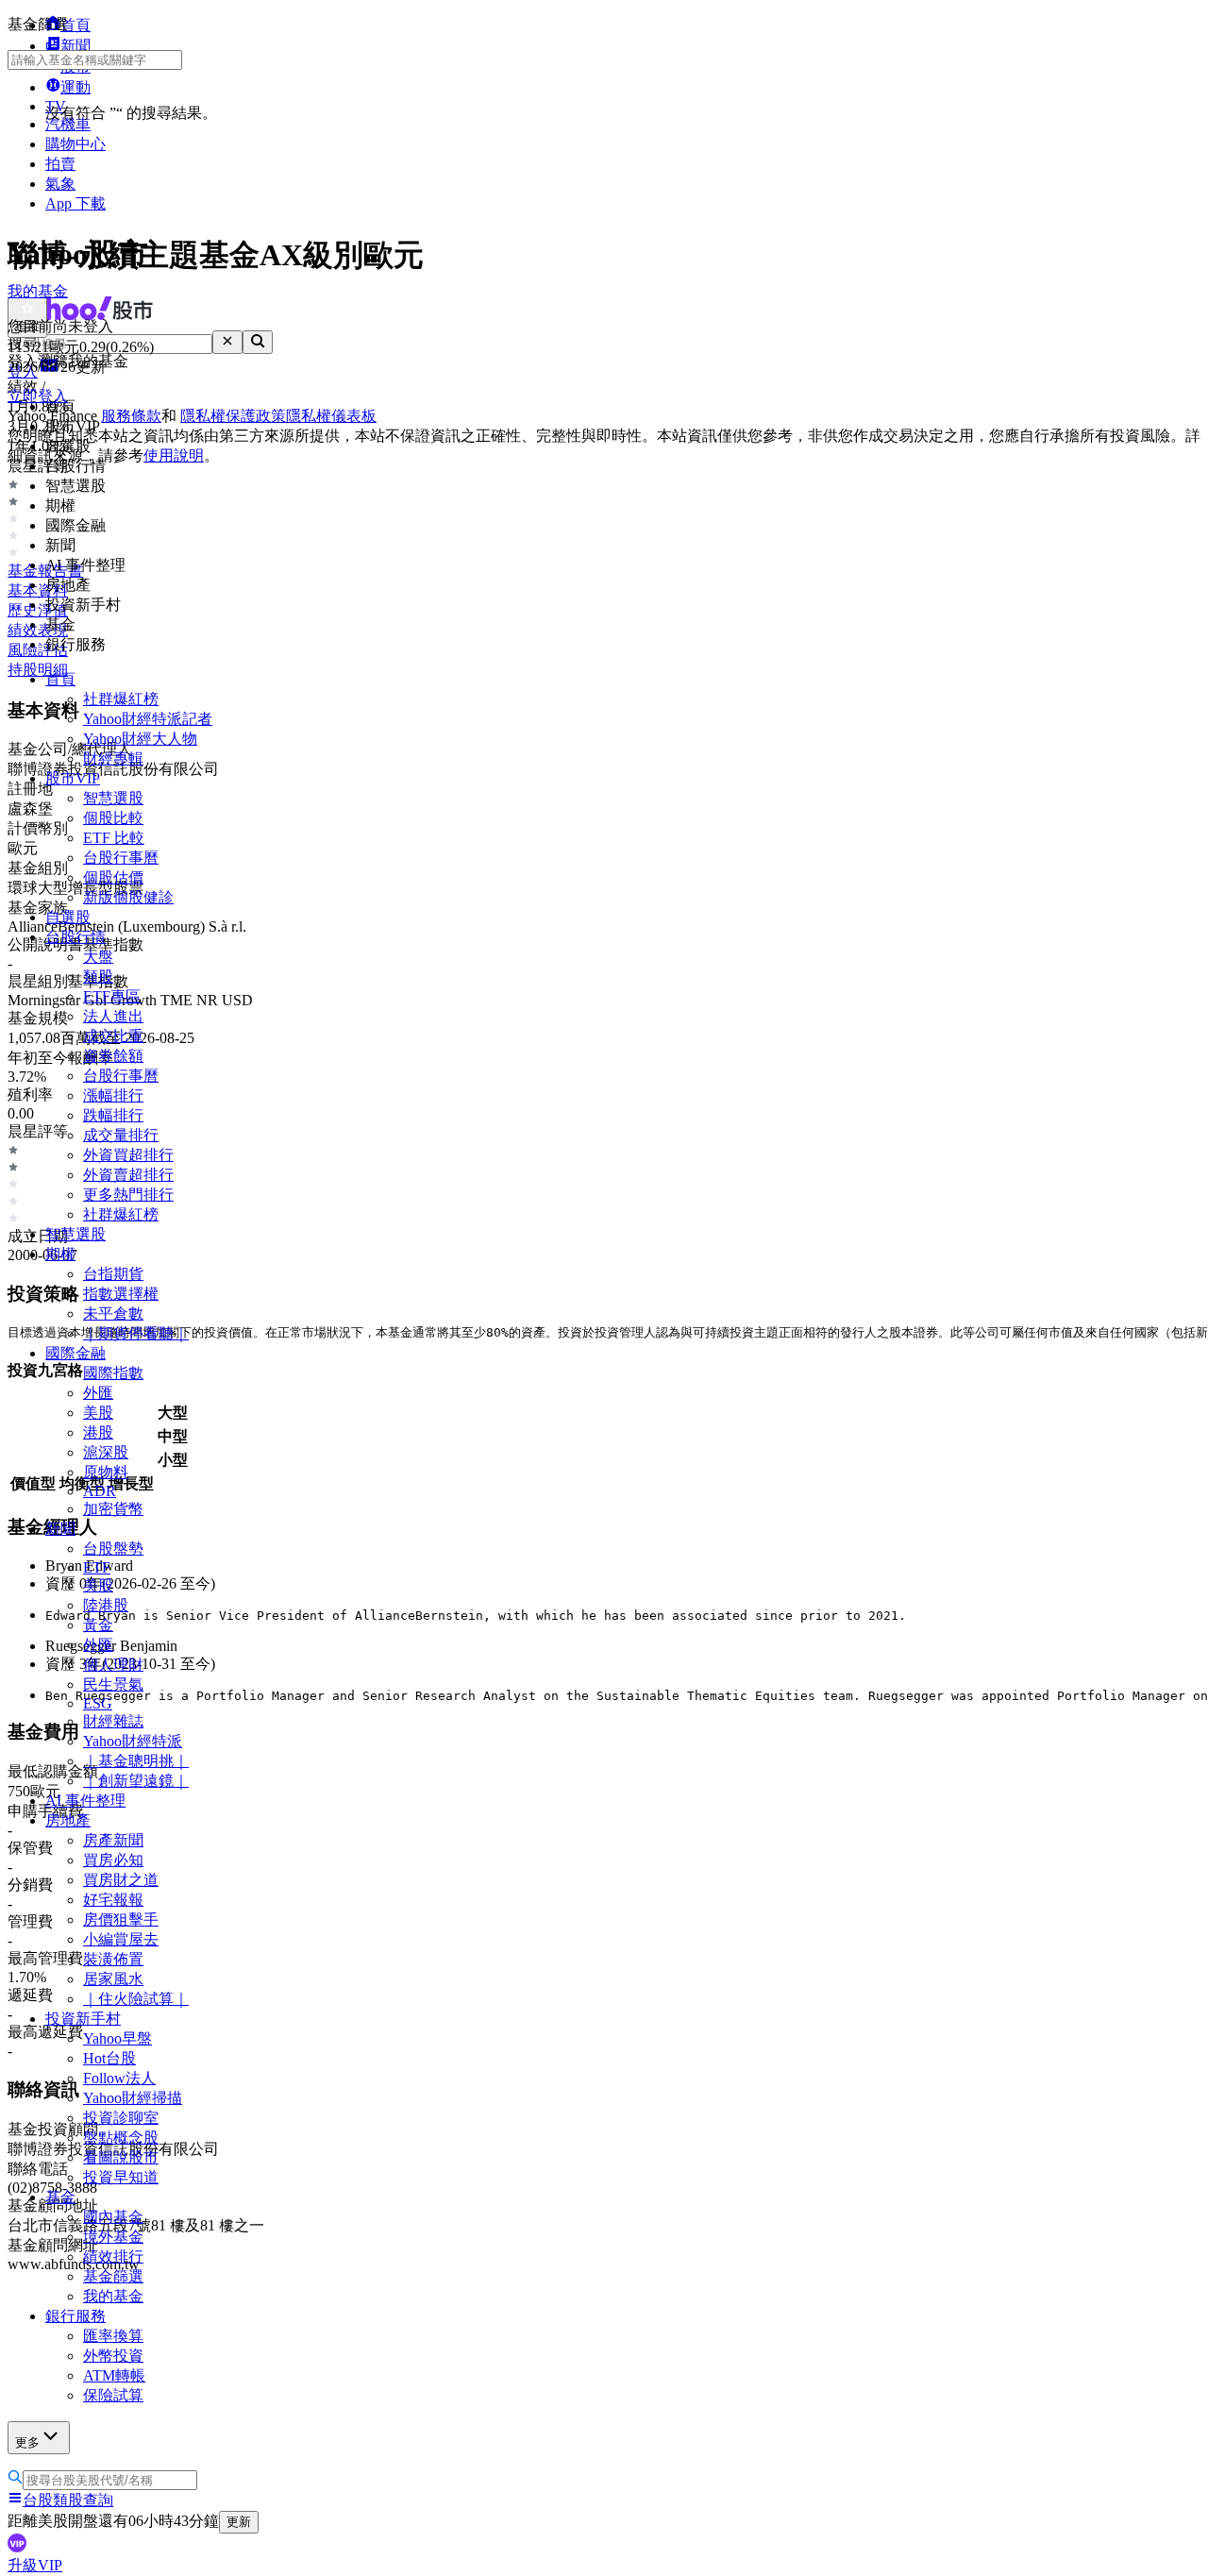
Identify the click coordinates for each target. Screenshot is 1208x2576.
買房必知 (113, 1860)
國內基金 (113, 2217)
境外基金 (113, 2237)
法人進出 (113, 1016)
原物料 (106, 1472)
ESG (98, 1703)
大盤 (98, 957)
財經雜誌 (113, 1721)
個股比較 (113, 818)
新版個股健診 (128, 897)
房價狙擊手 (121, 1919)
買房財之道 (121, 1880)
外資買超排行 (128, 1155)
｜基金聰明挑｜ (136, 1761)
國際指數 (113, 1373)
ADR (100, 1491)
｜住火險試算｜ (136, 1999)
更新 (239, 2522)
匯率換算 (113, 2336)
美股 (98, 1413)
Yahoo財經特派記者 (148, 719)
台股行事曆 (121, 858)
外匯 (98, 1393)
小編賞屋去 (121, 1939)
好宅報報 (113, 1900)
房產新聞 (113, 1840)
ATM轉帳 (114, 2375)
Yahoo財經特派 (133, 1741)
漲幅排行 (113, 1095)
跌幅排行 (113, 1115)
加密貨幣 (113, 1509)
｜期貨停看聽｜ (136, 1333)
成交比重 (113, 1036)
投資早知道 (121, 2177)
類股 (98, 977)
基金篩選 (113, 2276)
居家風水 (113, 1979)
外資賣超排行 (128, 1175)
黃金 (98, 1625)
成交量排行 (121, 1135)
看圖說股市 (121, 2157)
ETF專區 (112, 996)
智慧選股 (113, 798)
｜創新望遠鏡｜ (136, 1781)
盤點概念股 (121, 2138)
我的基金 (113, 2296)
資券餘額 (113, 1056)
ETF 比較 (114, 838)
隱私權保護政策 (233, 416)
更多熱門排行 (128, 1195)
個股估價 (113, 877)
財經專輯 (113, 758)
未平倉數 (113, 1313)
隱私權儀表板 (331, 416)
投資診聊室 (121, 2118)
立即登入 (38, 396)
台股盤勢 (113, 1549)
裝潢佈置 (113, 1959)
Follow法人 (119, 2078)
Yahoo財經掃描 (133, 2098)
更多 (27, 2442)
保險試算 (113, 2395)
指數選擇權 (121, 1294)
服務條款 (131, 416)
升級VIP (35, 2565)
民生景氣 (113, 1684)
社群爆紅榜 (121, 699)
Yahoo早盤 (117, 2038)
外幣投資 (113, 2356)
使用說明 (174, 455)
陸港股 (106, 1605)
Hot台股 (109, 2058)
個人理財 (113, 1665)
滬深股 (106, 1452)
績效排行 (113, 2256)
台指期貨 (113, 1274)
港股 (98, 1432)
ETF (97, 1567)
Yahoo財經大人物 (140, 739)
